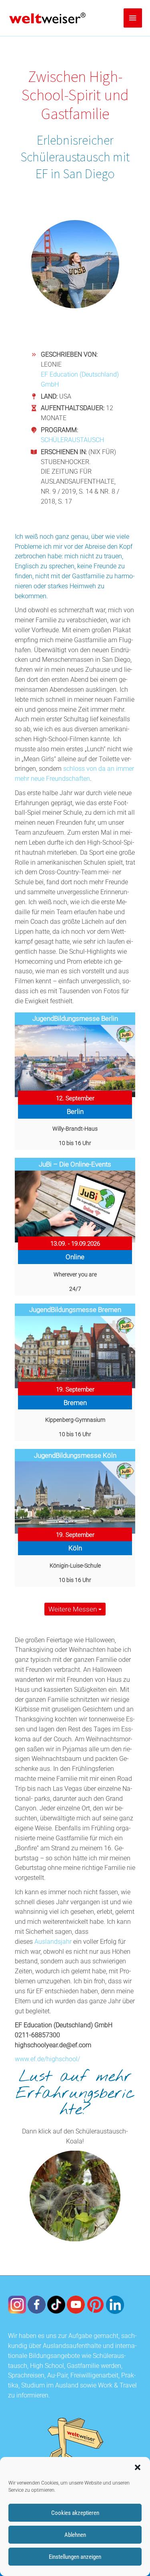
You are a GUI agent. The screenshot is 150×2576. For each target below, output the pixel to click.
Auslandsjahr (53, 1942)
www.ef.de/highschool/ (47, 2059)
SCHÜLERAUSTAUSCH (72, 440)
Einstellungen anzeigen (75, 2557)
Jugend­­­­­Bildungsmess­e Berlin (75, 1018)
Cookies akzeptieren (75, 2513)
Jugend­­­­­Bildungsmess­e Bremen (75, 1310)
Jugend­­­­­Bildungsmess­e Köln (75, 1455)
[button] (138, 2467)
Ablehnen (75, 2535)
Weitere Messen (73, 1609)
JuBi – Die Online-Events (75, 1164)
